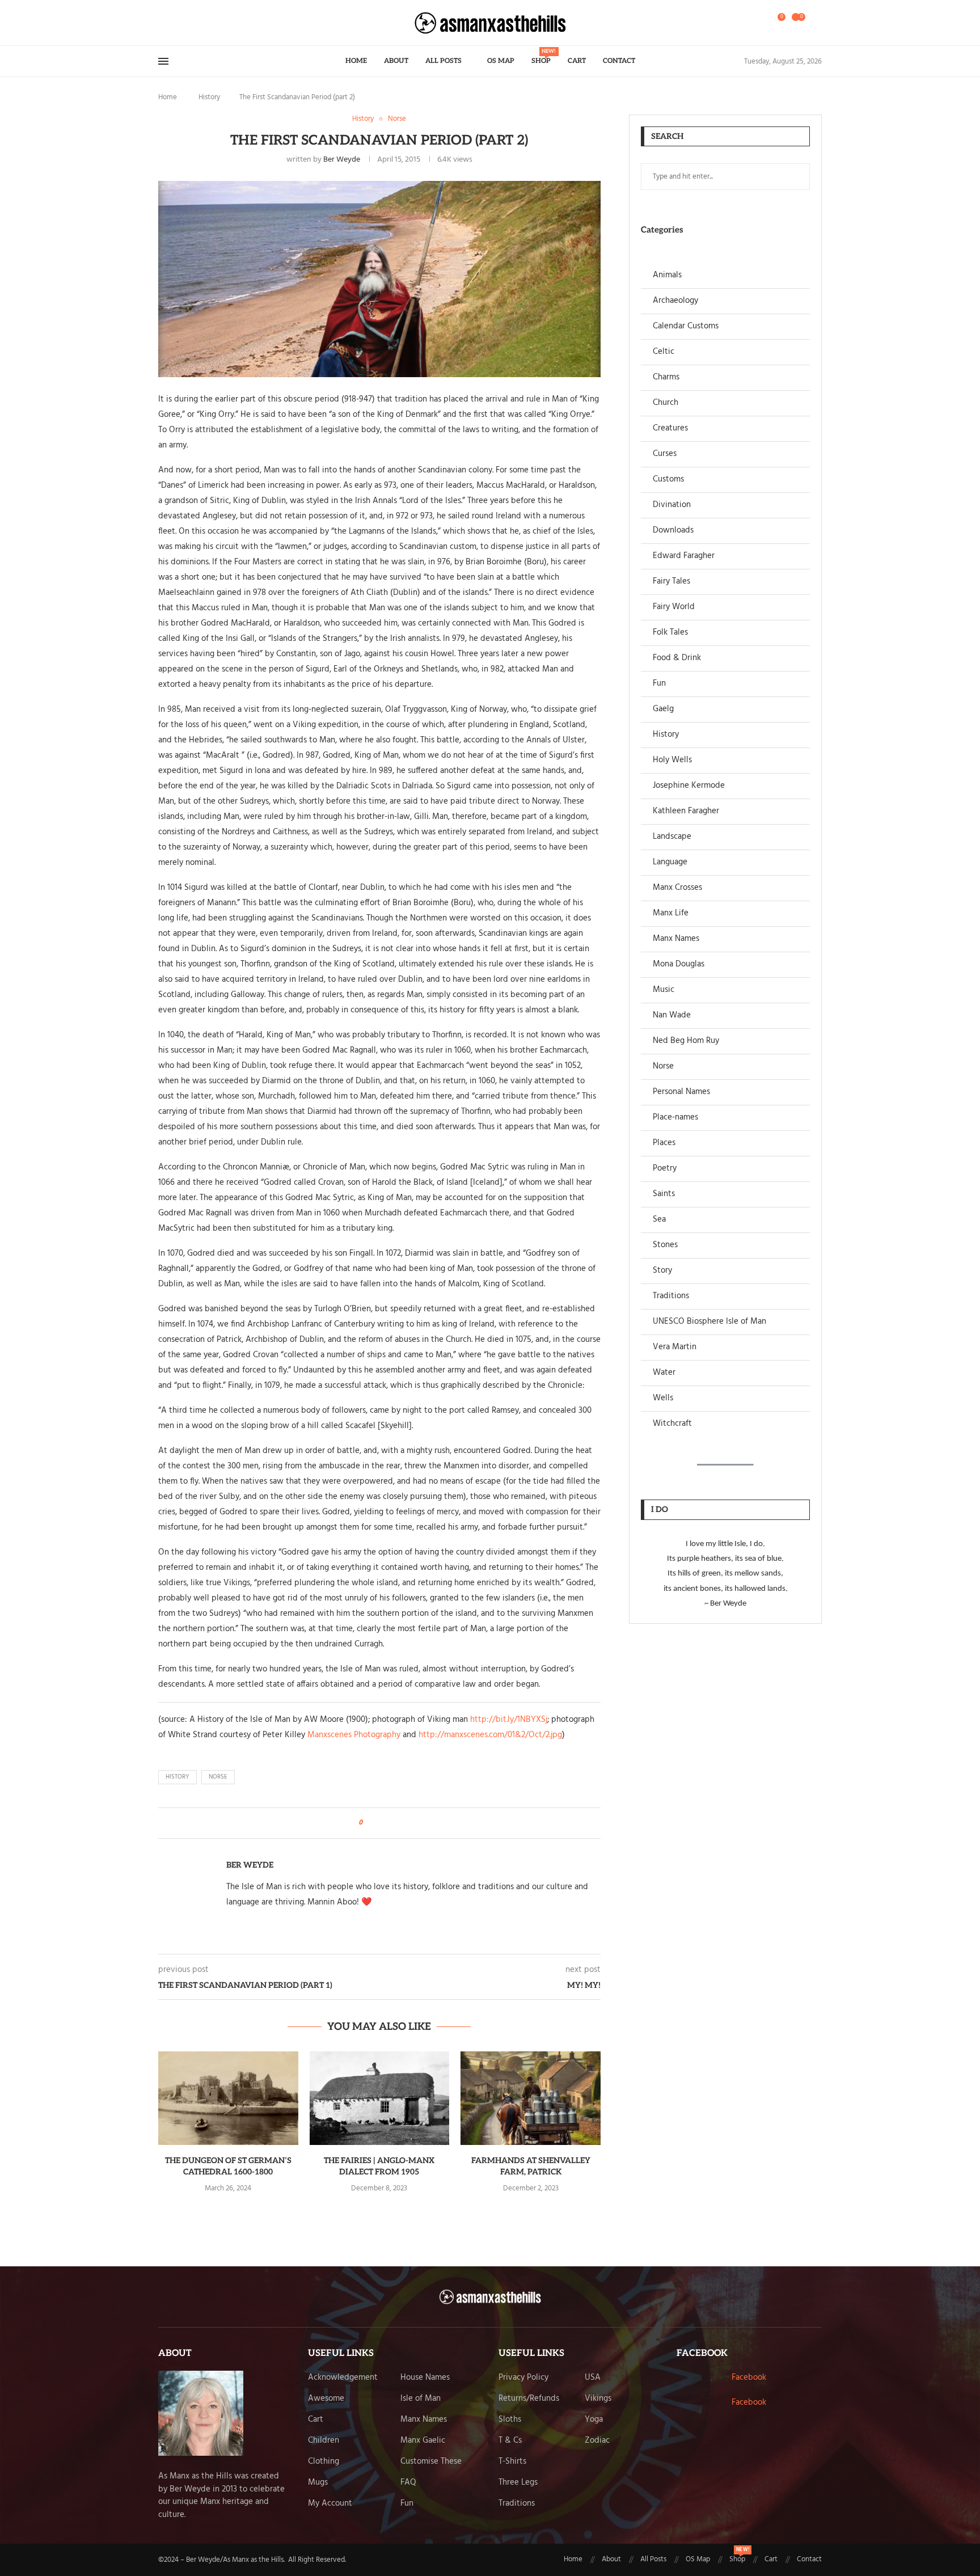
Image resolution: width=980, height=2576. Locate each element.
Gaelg (663, 709)
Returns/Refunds (529, 2399)
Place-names (675, 1118)
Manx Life (671, 913)
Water (664, 1373)
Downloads (673, 531)
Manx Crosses (677, 888)
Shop (541, 57)
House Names (425, 2378)
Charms (666, 377)
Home (356, 61)
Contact (619, 61)
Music (664, 990)
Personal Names (681, 1092)
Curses (665, 454)
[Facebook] (162, 23)
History (209, 97)
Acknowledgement (343, 2378)
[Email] (193, 23)
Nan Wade (672, 1015)
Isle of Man (421, 2399)
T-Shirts (512, 2462)
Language (670, 862)
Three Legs (518, 2483)
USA (593, 2378)
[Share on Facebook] (375, 1823)
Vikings (598, 2399)
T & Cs (510, 2441)
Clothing (324, 2462)
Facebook (749, 2377)
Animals (667, 275)
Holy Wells (672, 760)
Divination (672, 505)
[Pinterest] (186, 23)
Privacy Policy (523, 2378)
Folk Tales (670, 633)
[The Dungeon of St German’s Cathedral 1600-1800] (228, 2098)
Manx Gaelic (423, 2441)
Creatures (670, 428)
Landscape (672, 837)
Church (666, 403)
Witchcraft (672, 1424)
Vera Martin (675, 1347)
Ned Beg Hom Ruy (686, 1041)
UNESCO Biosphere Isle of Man (709, 1322)
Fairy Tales (671, 582)
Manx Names (676, 939)
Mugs (318, 2483)
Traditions (671, 1296)
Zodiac (597, 2441)
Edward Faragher (684, 556)
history (178, 1777)
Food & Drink (677, 658)
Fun (659, 684)
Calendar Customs (686, 326)
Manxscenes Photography (354, 1735)
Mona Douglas (679, 964)
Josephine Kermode (689, 786)
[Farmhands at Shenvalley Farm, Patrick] (531, 2098)
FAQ (408, 2483)
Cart (577, 61)
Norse (663, 1067)
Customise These (431, 2462)
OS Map (501, 61)
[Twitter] (172, 23)
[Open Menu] (163, 61)
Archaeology (675, 301)
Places (664, 1143)
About (396, 61)
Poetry (665, 1169)
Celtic (664, 352)
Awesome (326, 2399)
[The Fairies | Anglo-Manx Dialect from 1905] (380, 2098)
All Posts (443, 61)
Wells (663, 1398)
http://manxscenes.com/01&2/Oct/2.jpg (490, 1735)
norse (218, 1777)
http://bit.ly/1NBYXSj (509, 1720)
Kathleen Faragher (686, 811)
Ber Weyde (342, 160)
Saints (664, 1194)
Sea (659, 1220)
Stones (665, 1245)
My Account (330, 2504)
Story (662, 1271)
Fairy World (674, 607)
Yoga (594, 2420)
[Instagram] (179, 23)
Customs (668, 480)
